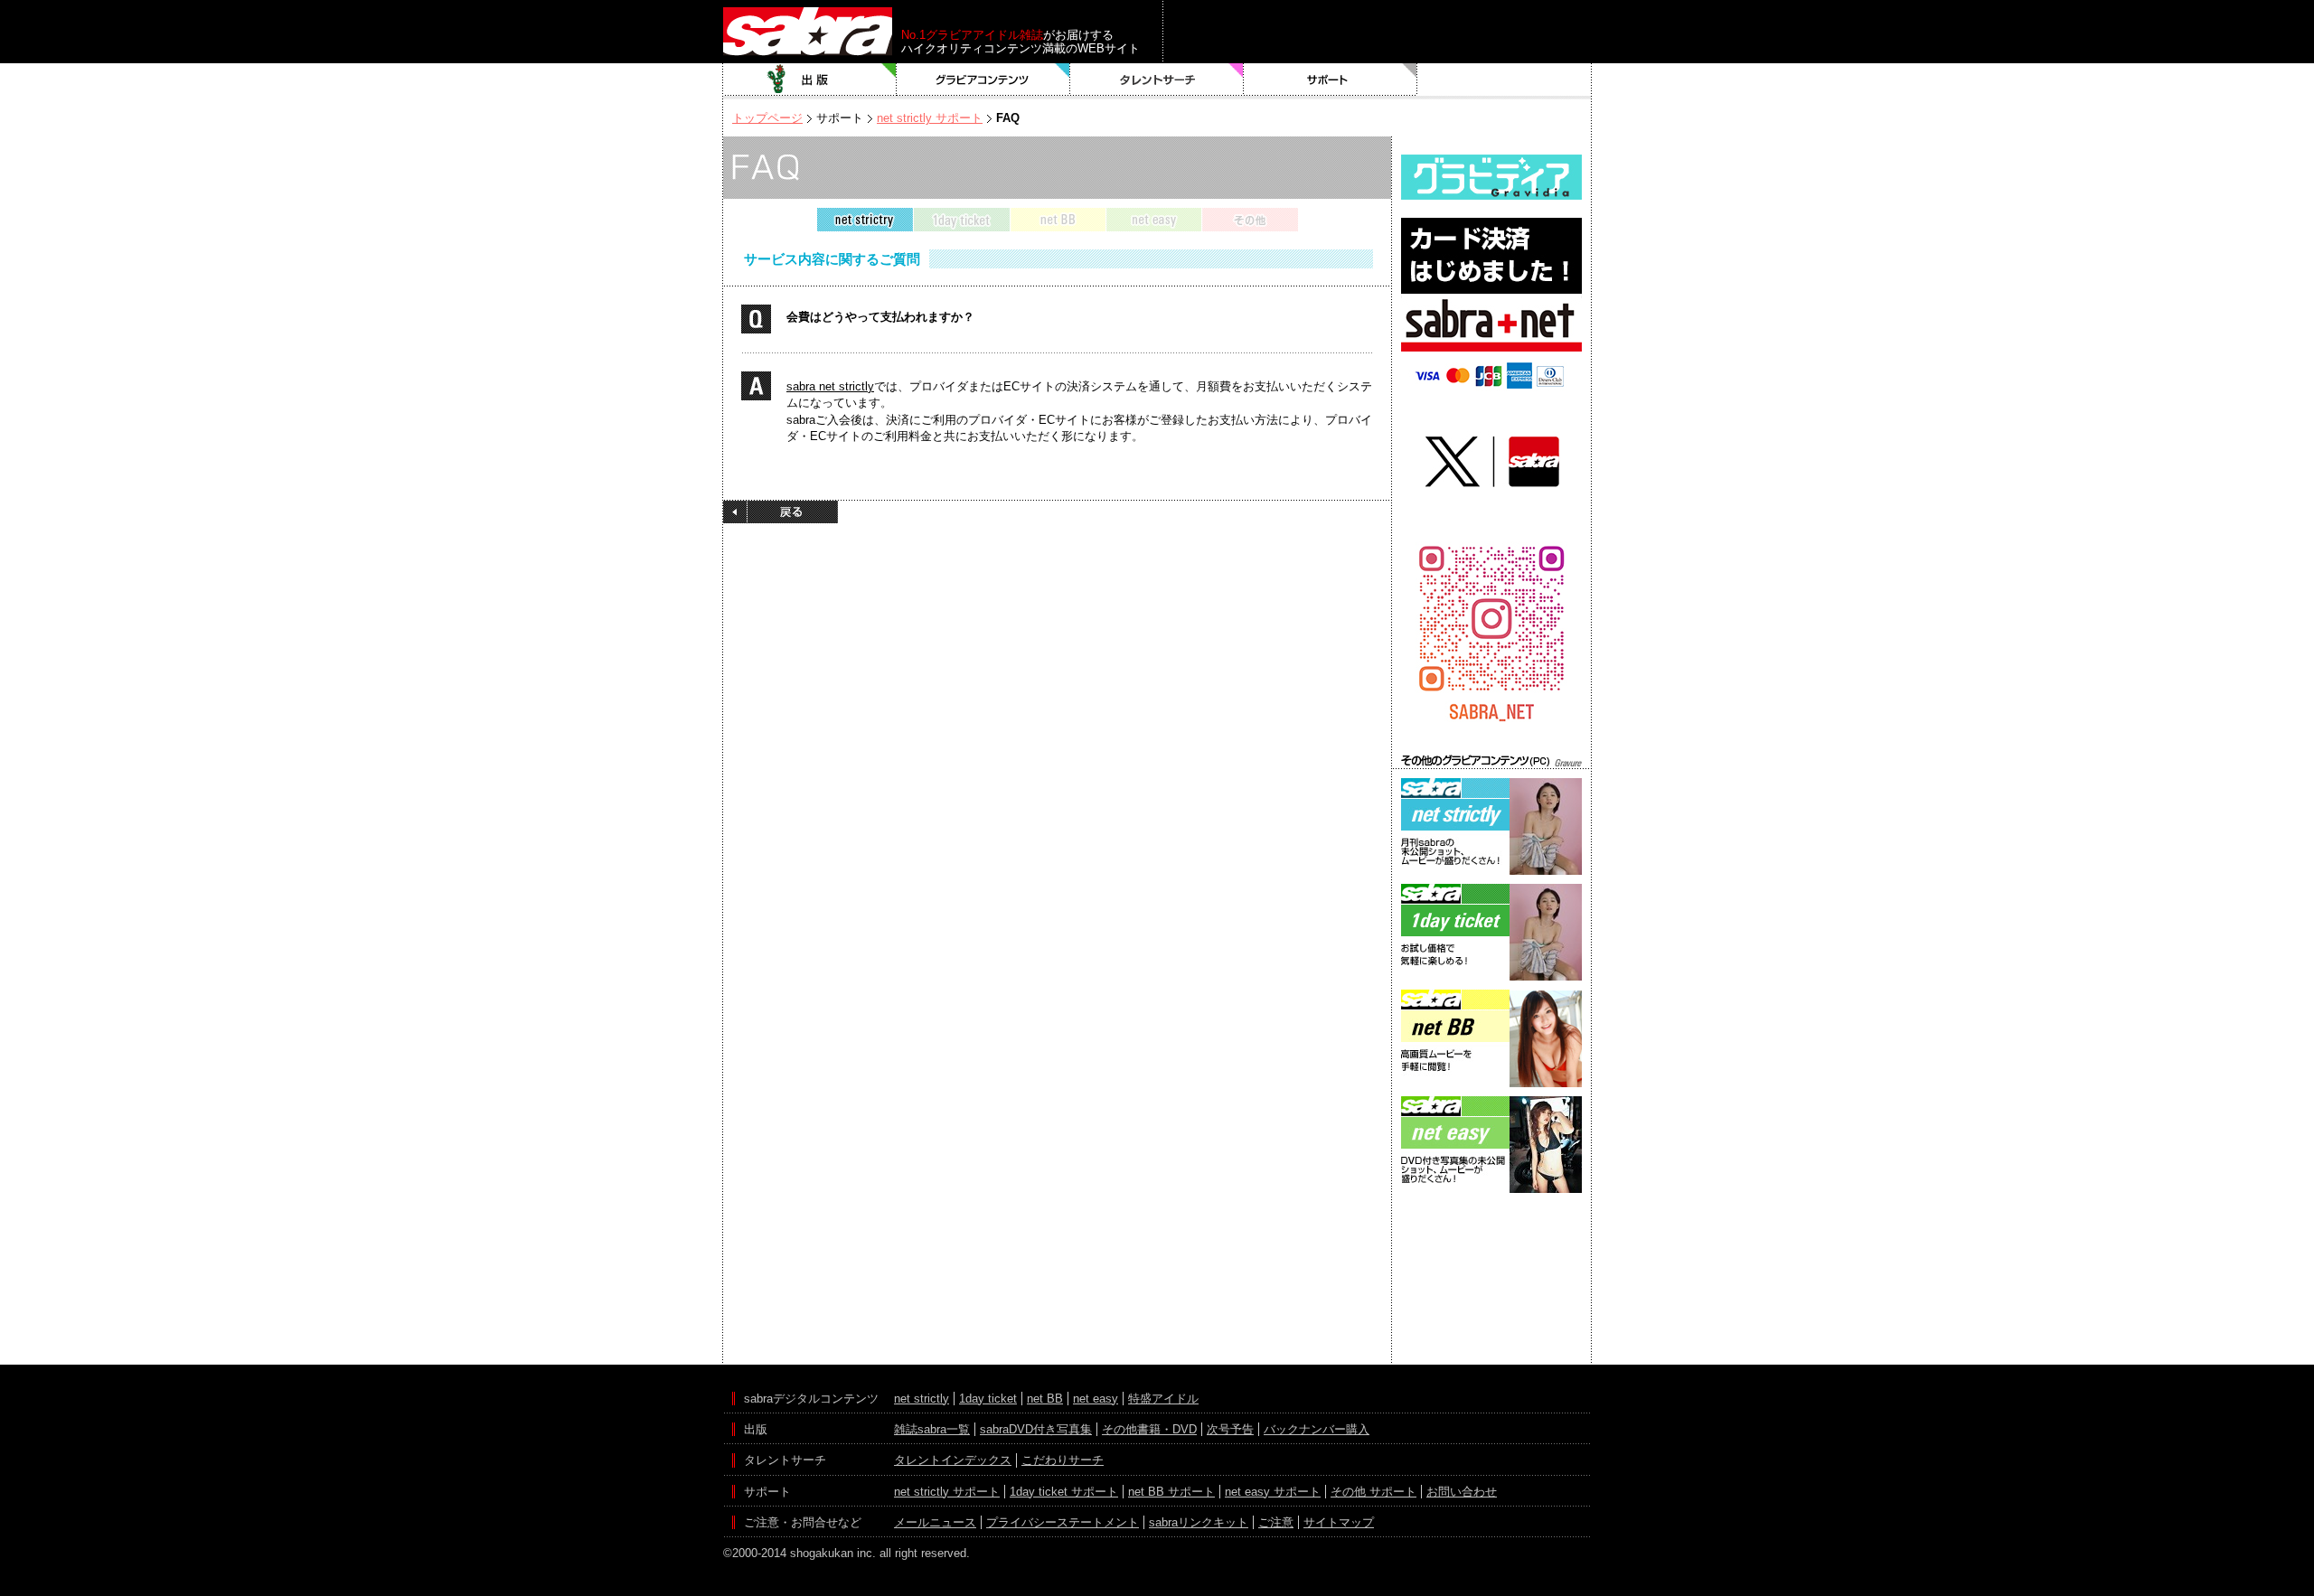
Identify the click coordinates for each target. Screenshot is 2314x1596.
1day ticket (988, 1399)
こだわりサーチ (1063, 1460)
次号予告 (1230, 1429)
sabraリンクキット (1199, 1522)
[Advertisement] (1491, 1279)
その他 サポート (1373, 1492)
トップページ (767, 118)
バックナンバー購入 (1317, 1429)
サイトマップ (1339, 1522)
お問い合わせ (1462, 1492)
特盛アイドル (1163, 1399)
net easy (1096, 1399)
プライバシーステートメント (1063, 1522)
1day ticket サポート (1064, 1492)
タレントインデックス (953, 1460)
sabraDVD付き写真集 (1036, 1429)
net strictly (922, 1399)
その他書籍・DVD (1149, 1429)
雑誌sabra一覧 (932, 1429)
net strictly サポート (930, 118)
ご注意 (1276, 1522)
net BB (1045, 1399)
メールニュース (935, 1522)
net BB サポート (1171, 1492)
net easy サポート (1273, 1492)
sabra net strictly (830, 386)
